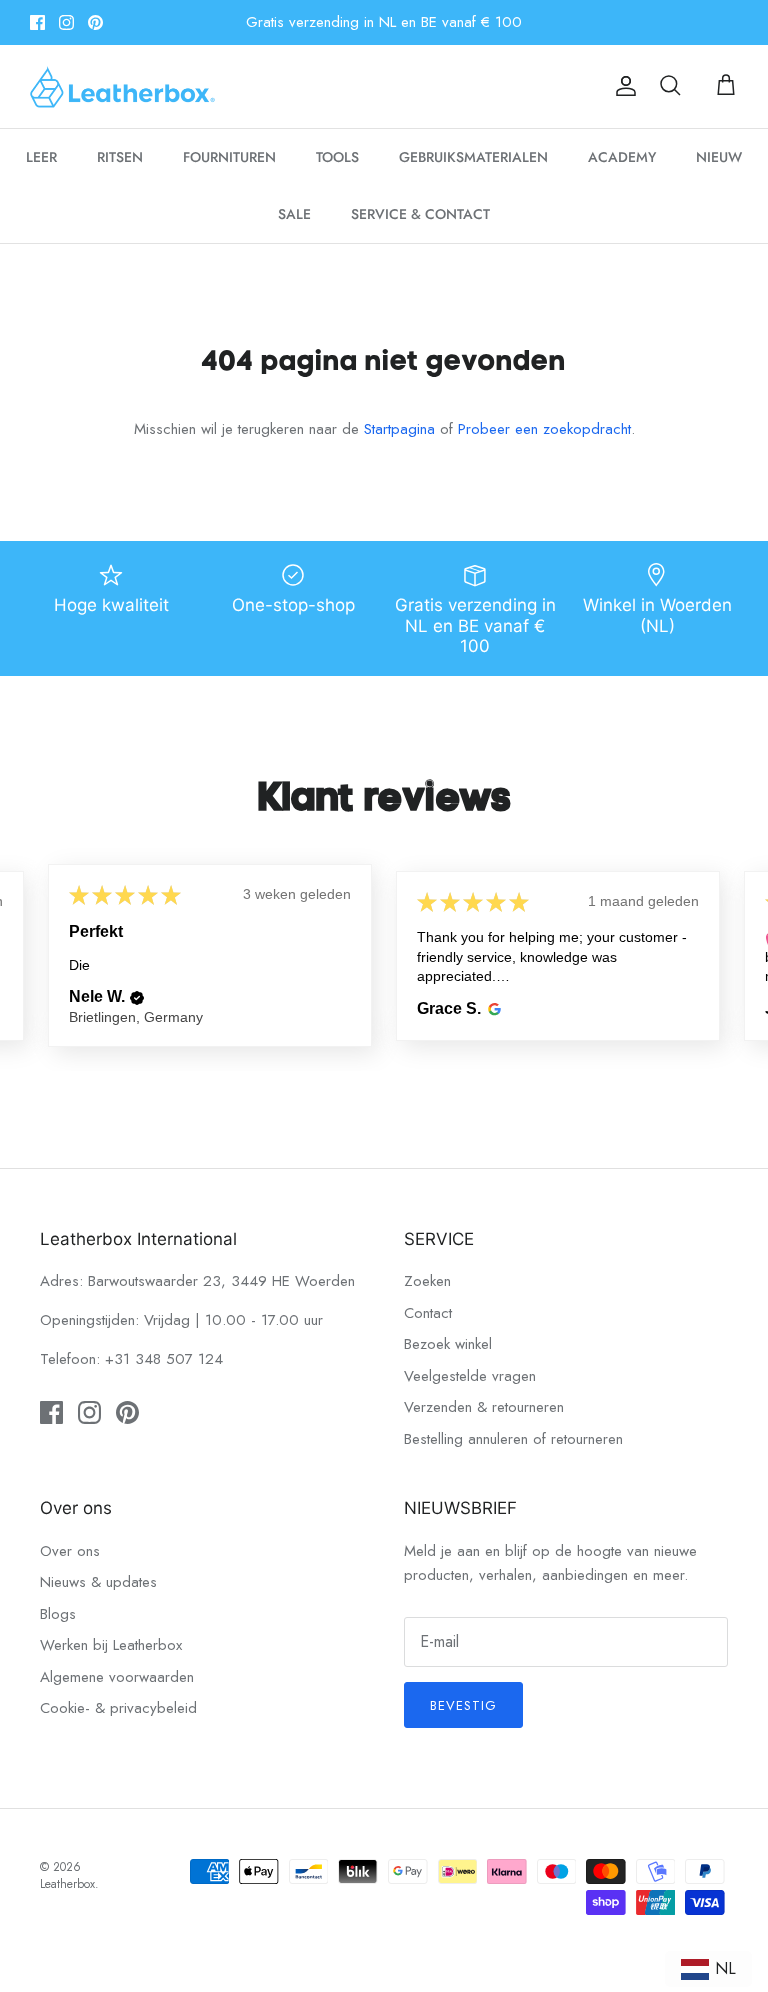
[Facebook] (37, 22)
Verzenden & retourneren (484, 1407)
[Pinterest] (95, 22)
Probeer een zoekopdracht (544, 429)
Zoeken (427, 1281)
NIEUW (719, 157)
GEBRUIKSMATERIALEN (473, 157)
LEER (41, 157)
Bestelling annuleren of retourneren (513, 1439)
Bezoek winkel (448, 1344)
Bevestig (463, 1705)
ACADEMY (622, 157)
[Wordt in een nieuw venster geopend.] (491, 1009)
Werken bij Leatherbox (111, 1645)
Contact (428, 1313)
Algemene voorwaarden (117, 1677)
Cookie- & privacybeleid (118, 1708)
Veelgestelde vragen (470, 1376)
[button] (137, 998)
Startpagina (399, 429)
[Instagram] (66, 22)
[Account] (622, 86)
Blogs (58, 1614)
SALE (294, 214)
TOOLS (337, 157)
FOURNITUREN (229, 157)
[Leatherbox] (122, 86)
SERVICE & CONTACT (420, 214)
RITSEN (120, 157)
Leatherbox (67, 1884)
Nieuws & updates (98, 1582)
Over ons (70, 1551)
